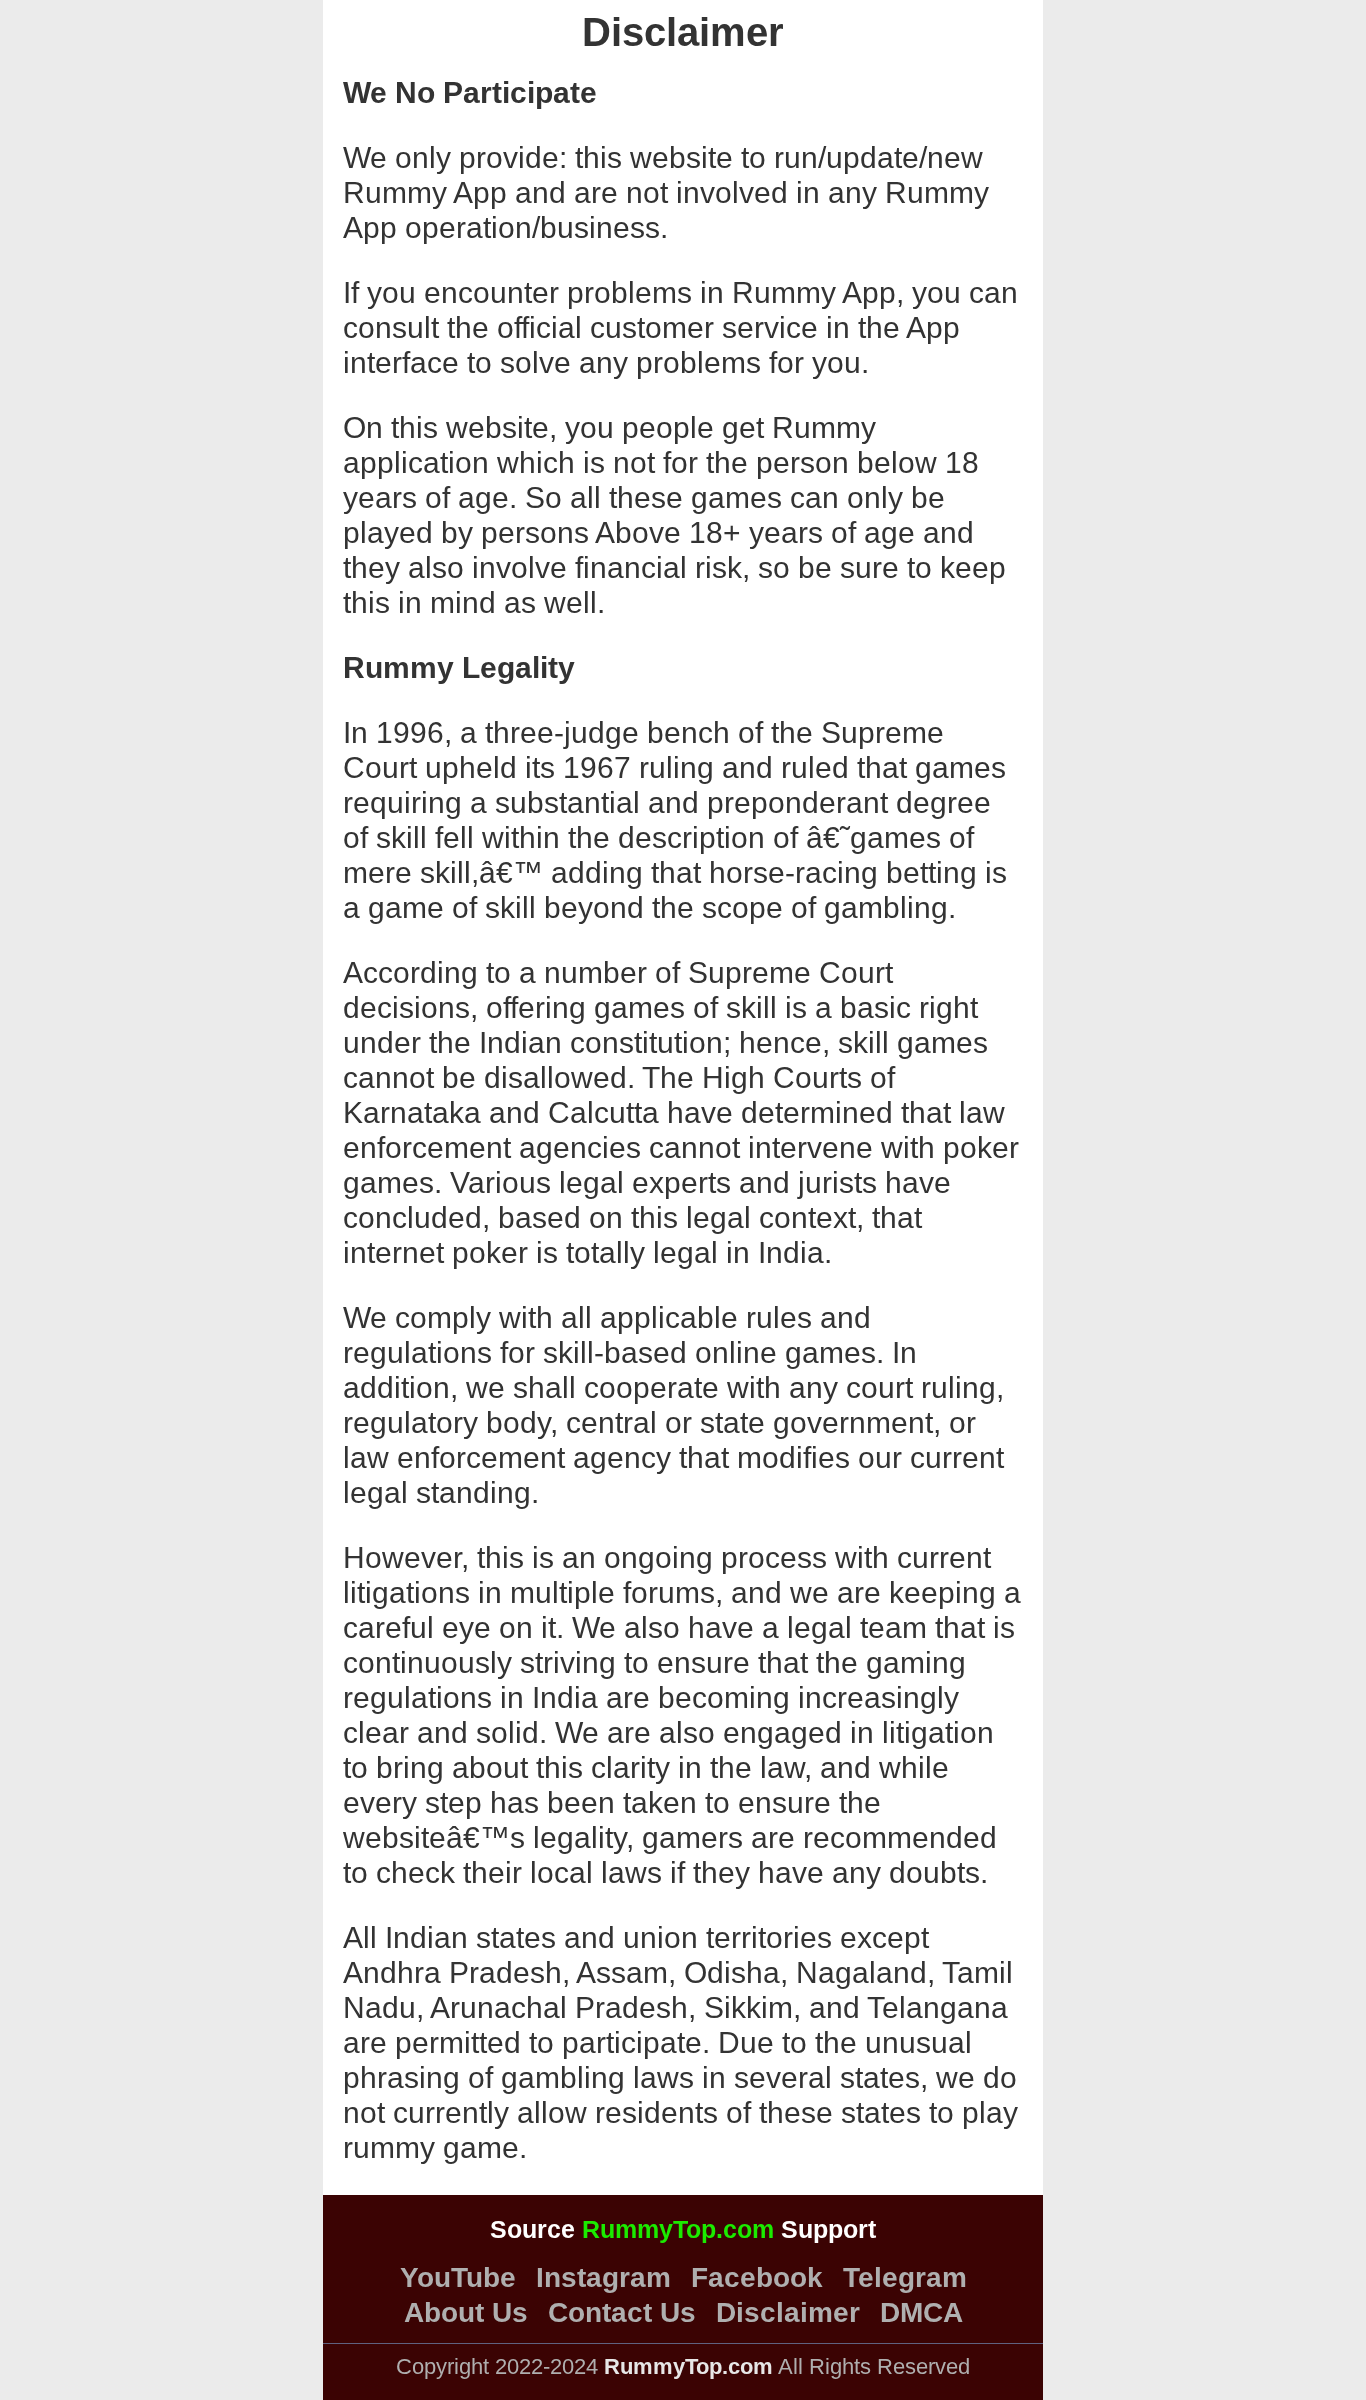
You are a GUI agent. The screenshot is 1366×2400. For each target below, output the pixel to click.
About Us (466, 2313)
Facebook (757, 2278)
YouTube (458, 2278)
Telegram (905, 2278)
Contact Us (622, 2313)
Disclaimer (788, 2313)
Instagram (603, 2278)
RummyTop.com (678, 2229)
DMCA (921, 2313)
